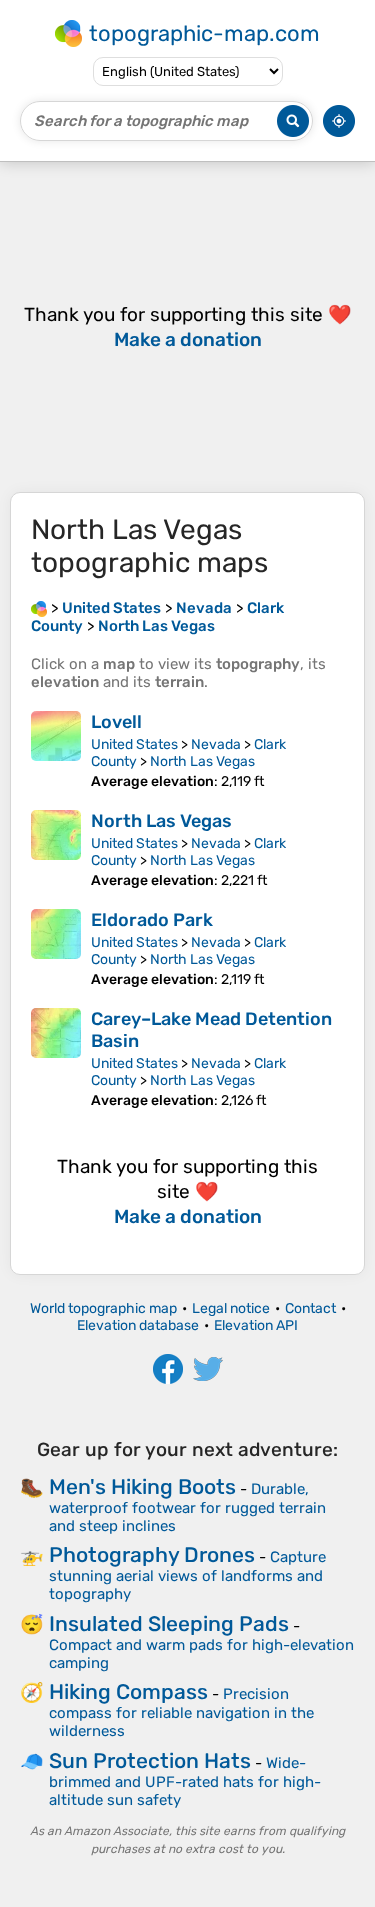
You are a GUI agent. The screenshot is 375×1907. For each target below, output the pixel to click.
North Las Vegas (202, 761)
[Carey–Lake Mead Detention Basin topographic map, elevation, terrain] (56, 1058)
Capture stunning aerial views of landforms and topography (187, 1575)
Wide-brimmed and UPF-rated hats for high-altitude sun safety (185, 1781)
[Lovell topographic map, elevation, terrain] (56, 750)
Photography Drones (152, 1554)
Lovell (116, 722)
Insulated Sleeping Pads (169, 1623)
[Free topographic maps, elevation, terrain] (39, 608)
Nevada (216, 744)
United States (134, 744)
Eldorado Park (152, 920)
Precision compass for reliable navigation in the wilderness (181, 1712)
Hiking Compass (128, 1691)
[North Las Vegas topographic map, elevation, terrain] (56, 849)
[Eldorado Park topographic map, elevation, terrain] (56, 948)
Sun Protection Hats (150, 1760)
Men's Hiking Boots (142, 1486)
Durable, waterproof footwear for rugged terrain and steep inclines (187, 1507)
